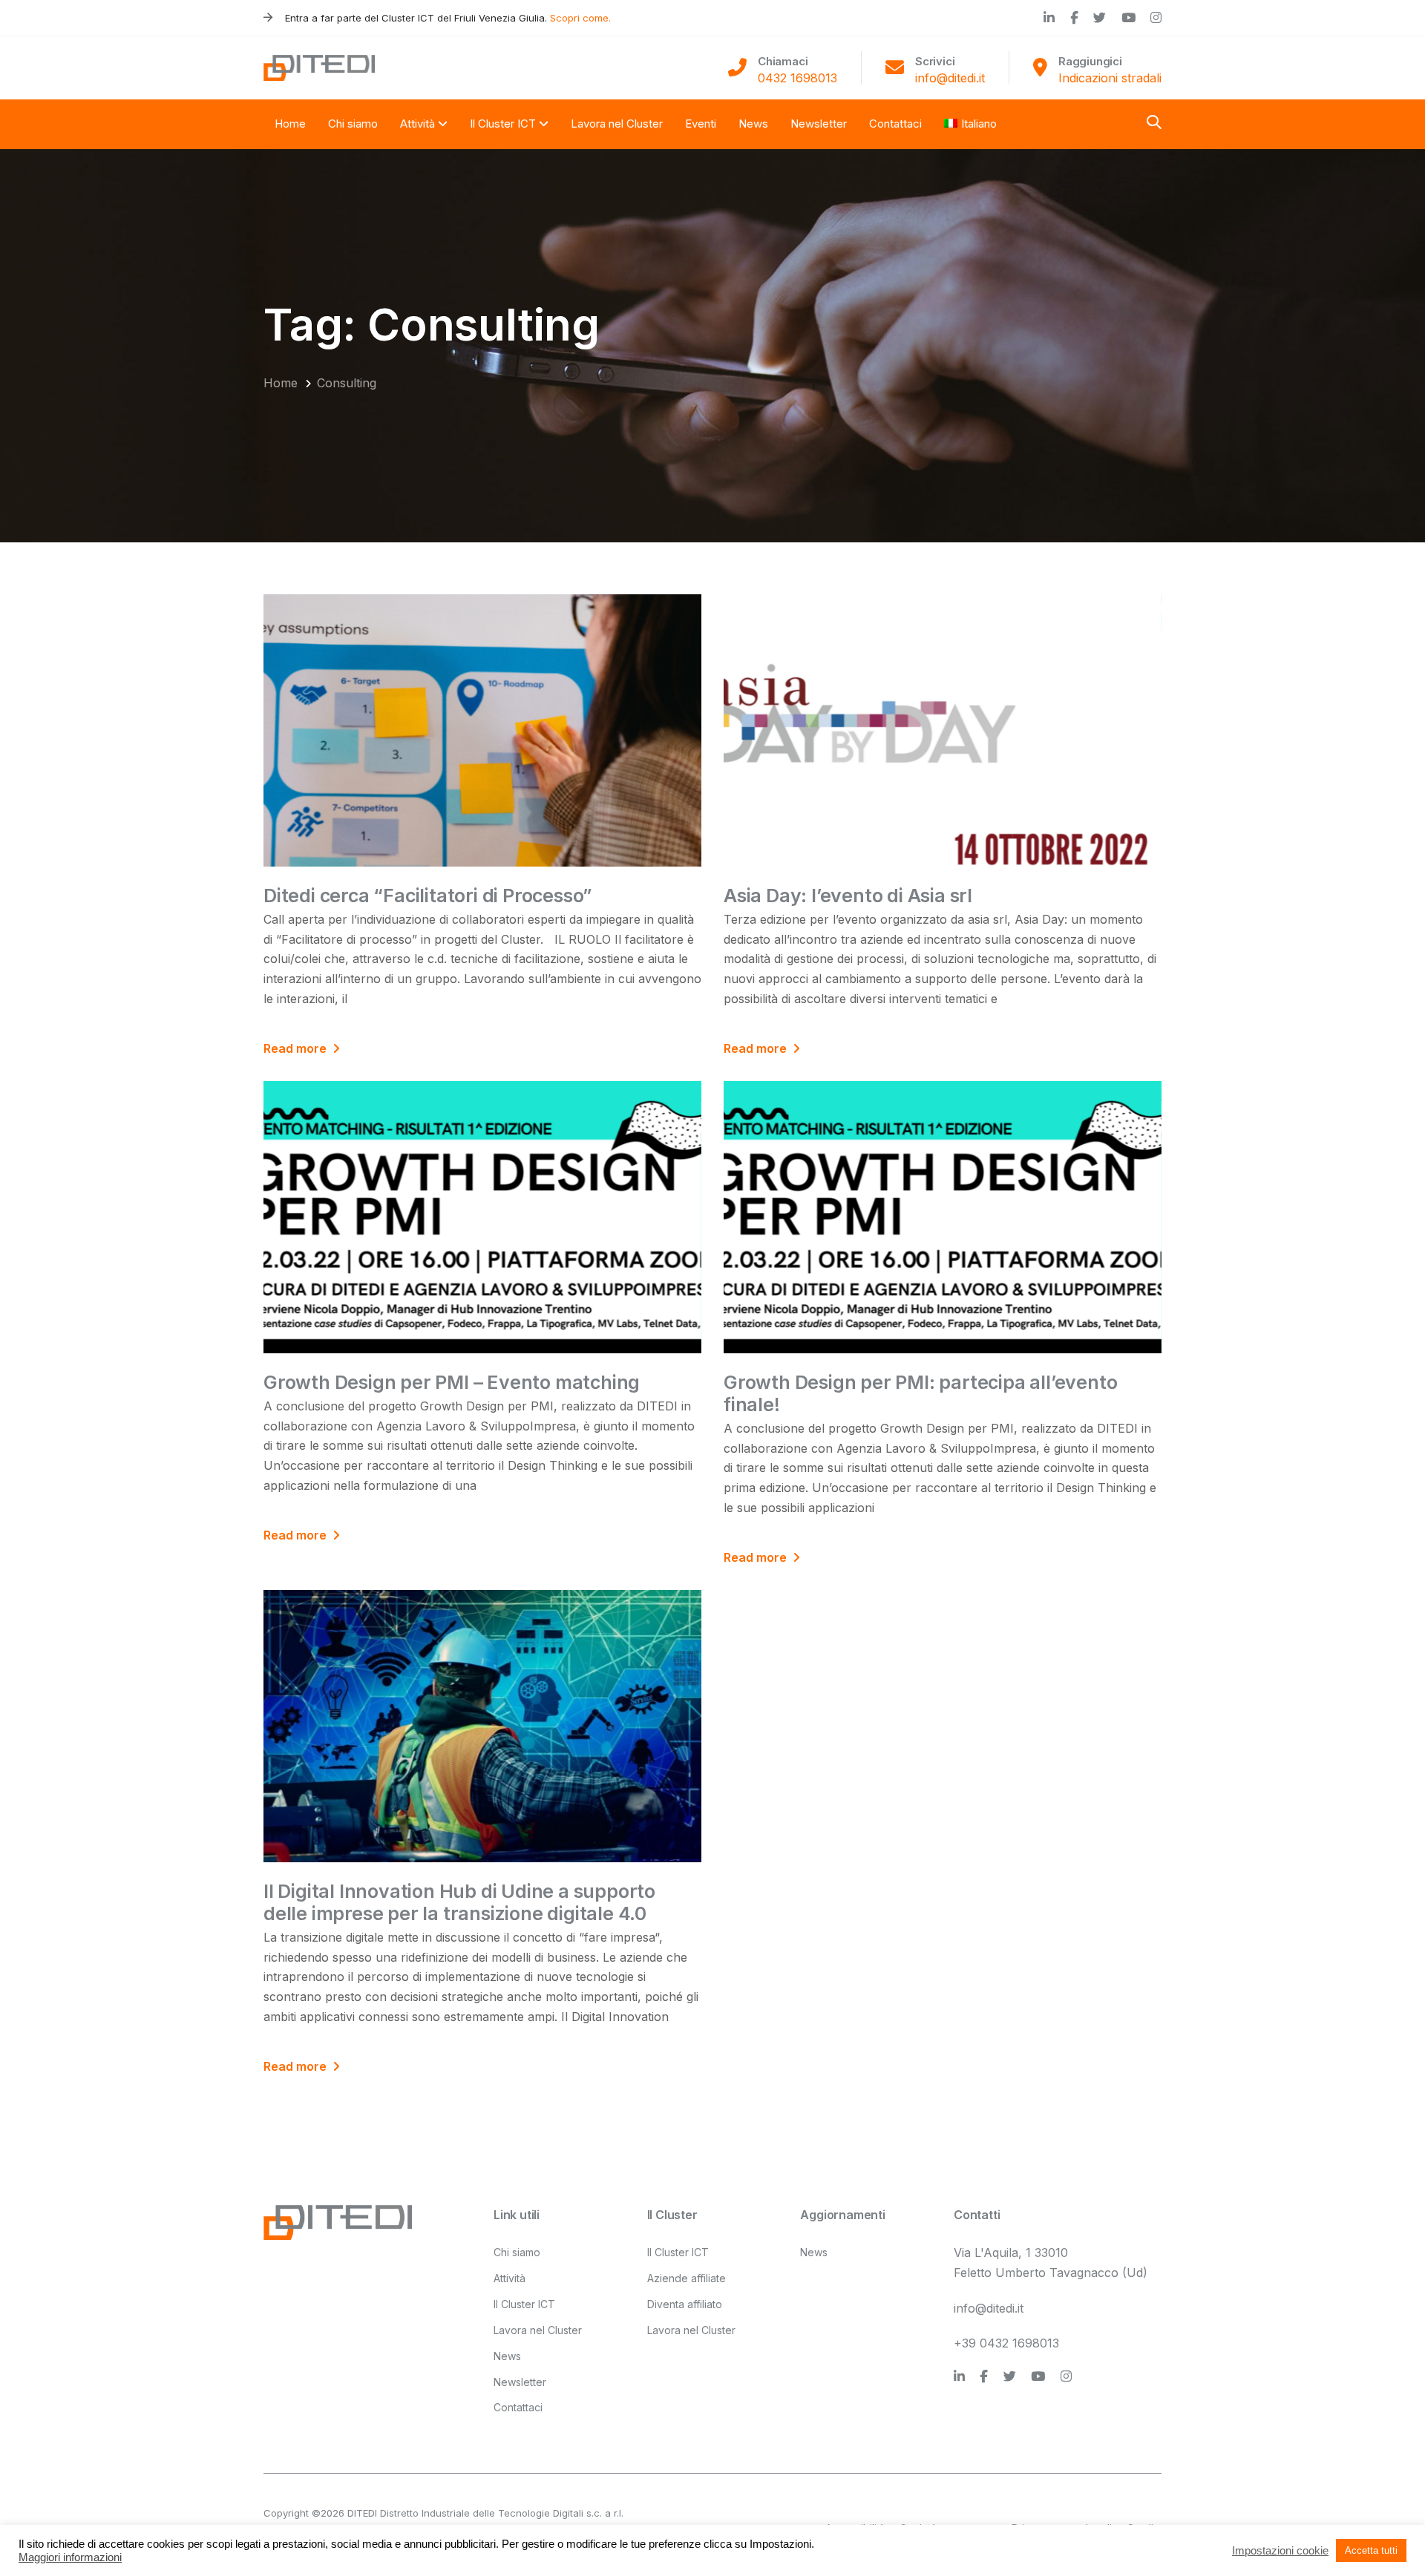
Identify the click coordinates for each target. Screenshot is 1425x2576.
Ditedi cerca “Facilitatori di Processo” (428, 896)
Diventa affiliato (685, 2304)
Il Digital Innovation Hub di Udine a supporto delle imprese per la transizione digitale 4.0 (459, 1902)
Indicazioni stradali (1110, 78)
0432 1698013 (797, 78)
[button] (1154, 124)
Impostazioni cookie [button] (1280, 2551)
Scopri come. (580, 18)
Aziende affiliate (687, 2278)
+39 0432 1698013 (1006, 2343)
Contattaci (518, 2407)
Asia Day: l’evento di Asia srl (848, 896)
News (507, 2356)
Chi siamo (517, 2252)
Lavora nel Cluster (538, 2330)
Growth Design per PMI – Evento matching (452, 1382)
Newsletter (520, 2382)
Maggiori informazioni (70, 2557)
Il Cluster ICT (524, 2304)
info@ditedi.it (950, 78)
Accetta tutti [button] (1371, 2550)
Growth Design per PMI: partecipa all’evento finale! (920, 1393)
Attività (510, 2278)
